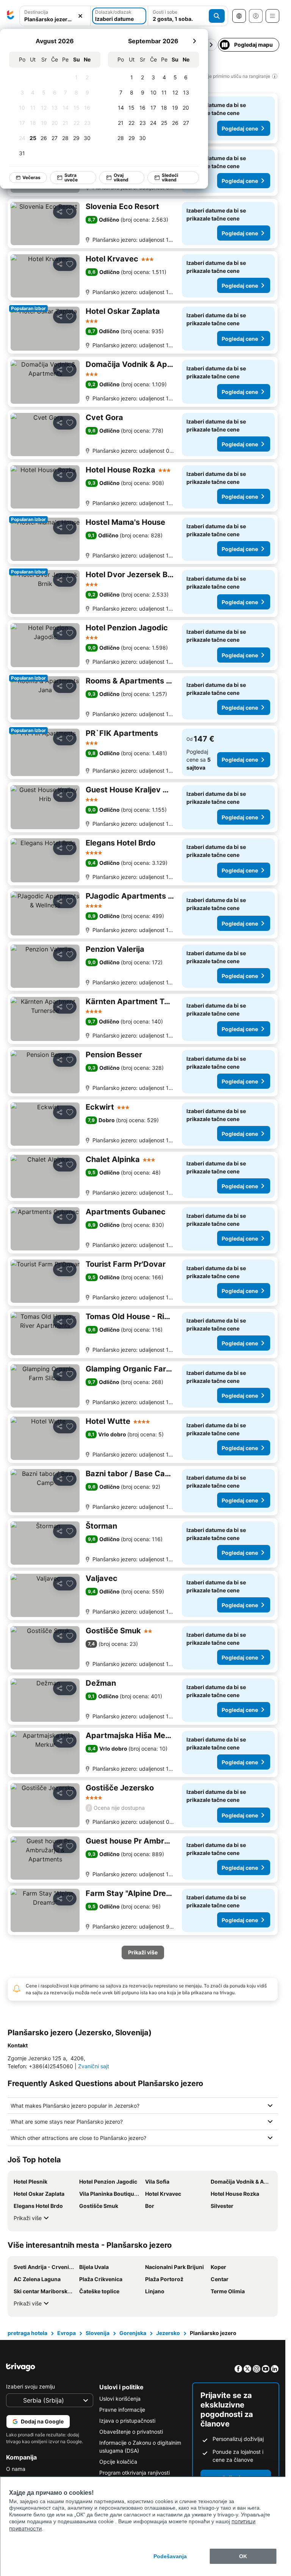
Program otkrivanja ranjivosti (135, 2473)
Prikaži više (28, 2218)
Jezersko (168, 2333)
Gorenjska (133, 2333)
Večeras (31, 177)
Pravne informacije (122, 2410)
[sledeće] (194, 41)
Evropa (66, 2333)
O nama (16, 2469)
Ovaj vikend (121, 177)
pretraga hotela (27, 2333)
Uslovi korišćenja (120, 2399)
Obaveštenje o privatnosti (131, 2432)
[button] (55, 16)
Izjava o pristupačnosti (127, 2421)
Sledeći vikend (170, 177)
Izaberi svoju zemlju (31, 2386)
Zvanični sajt (94, 2066)
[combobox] (55, 16)
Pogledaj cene (240, 128)
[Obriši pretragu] (80, 16)
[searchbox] (55, 19)
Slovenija (98, 2333)
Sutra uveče (71, 177)
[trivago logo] (11, 16)
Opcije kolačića (118, 2462)
